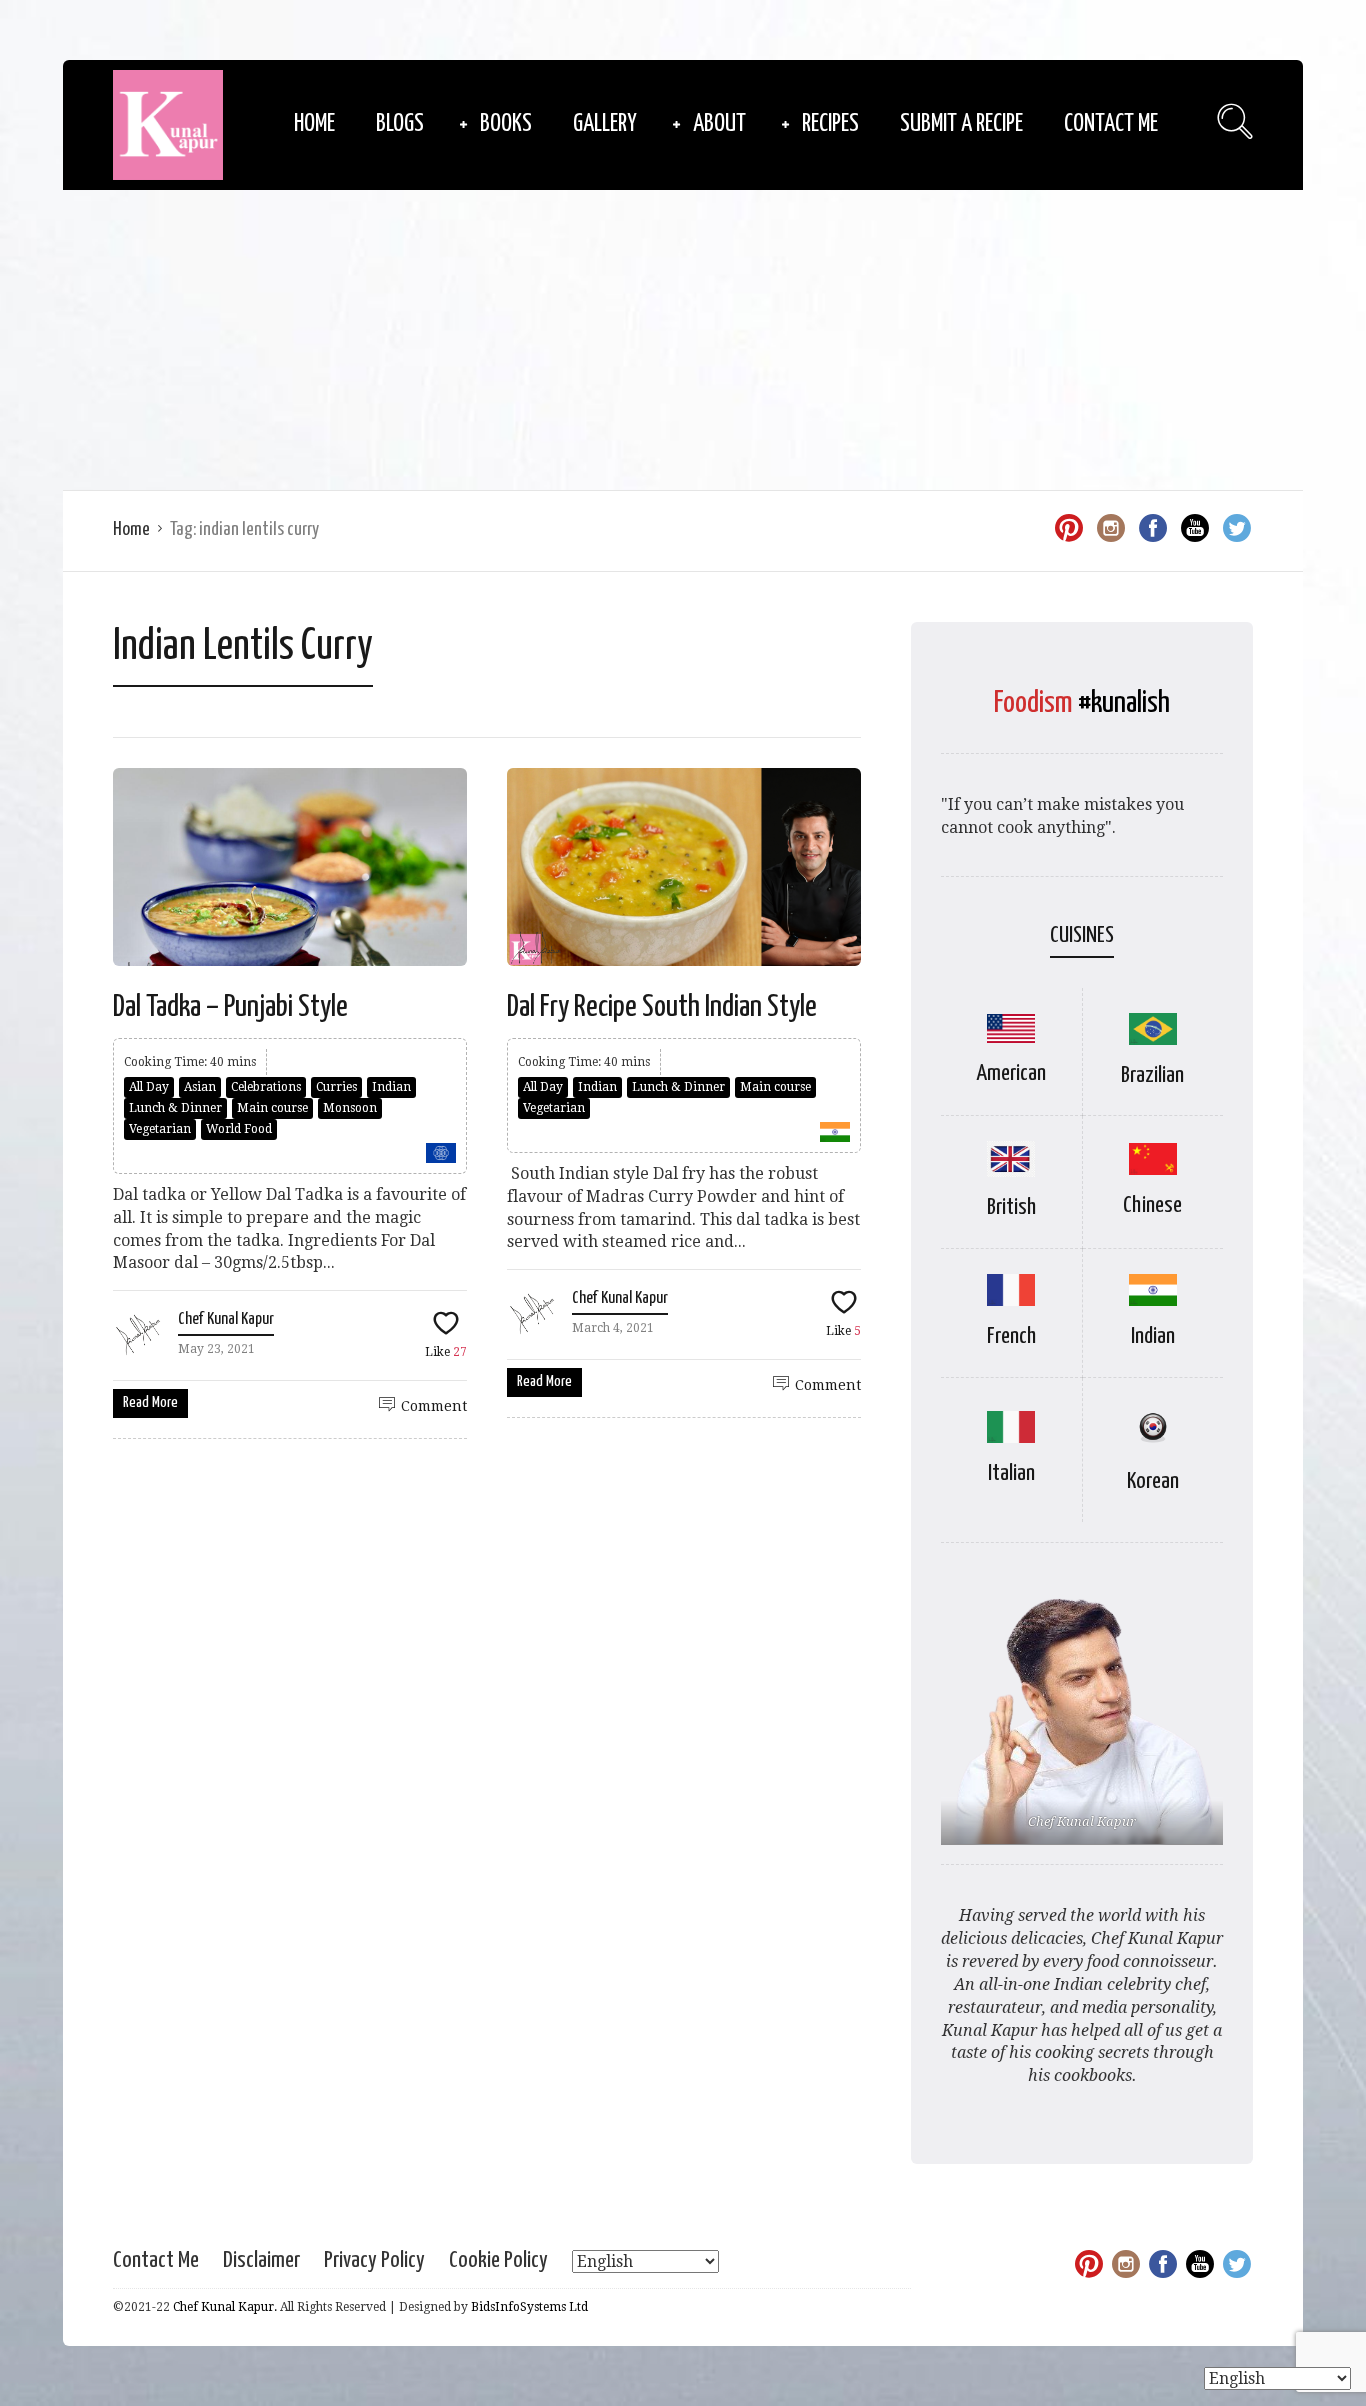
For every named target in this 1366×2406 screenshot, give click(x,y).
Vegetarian (160, 1129)
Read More (150, 1402)
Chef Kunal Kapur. (225, 2307)
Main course (272, 1108)
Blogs (400, 124)
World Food (239, 1129)
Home (314, 124)
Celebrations (266, 1087)
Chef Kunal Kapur (226, 1319)
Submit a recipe (961, 124)
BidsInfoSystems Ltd (529, 2307)
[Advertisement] (683, 340)
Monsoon (350, 1108)
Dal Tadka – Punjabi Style (230, 1007)
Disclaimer (261, 2260)
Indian (391, 1087)
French (1011, 1336)
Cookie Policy (498, 2260)
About (719, 124)
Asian (200, 1087)
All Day (149, 1087)
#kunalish (1124, 703)
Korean (1153, 1481)
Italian (1011, 1473)
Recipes (830, 124)
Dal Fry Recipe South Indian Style (662, 1007)
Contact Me (1111, 124)
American (1011, 1073)
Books (506, 124)
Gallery (605, 124)
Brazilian (1152, 1075)
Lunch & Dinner (175, 1108)
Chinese (1152, 1205)
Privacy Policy (374, 2260)
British (1011, 1207)
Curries (336, 1087)
